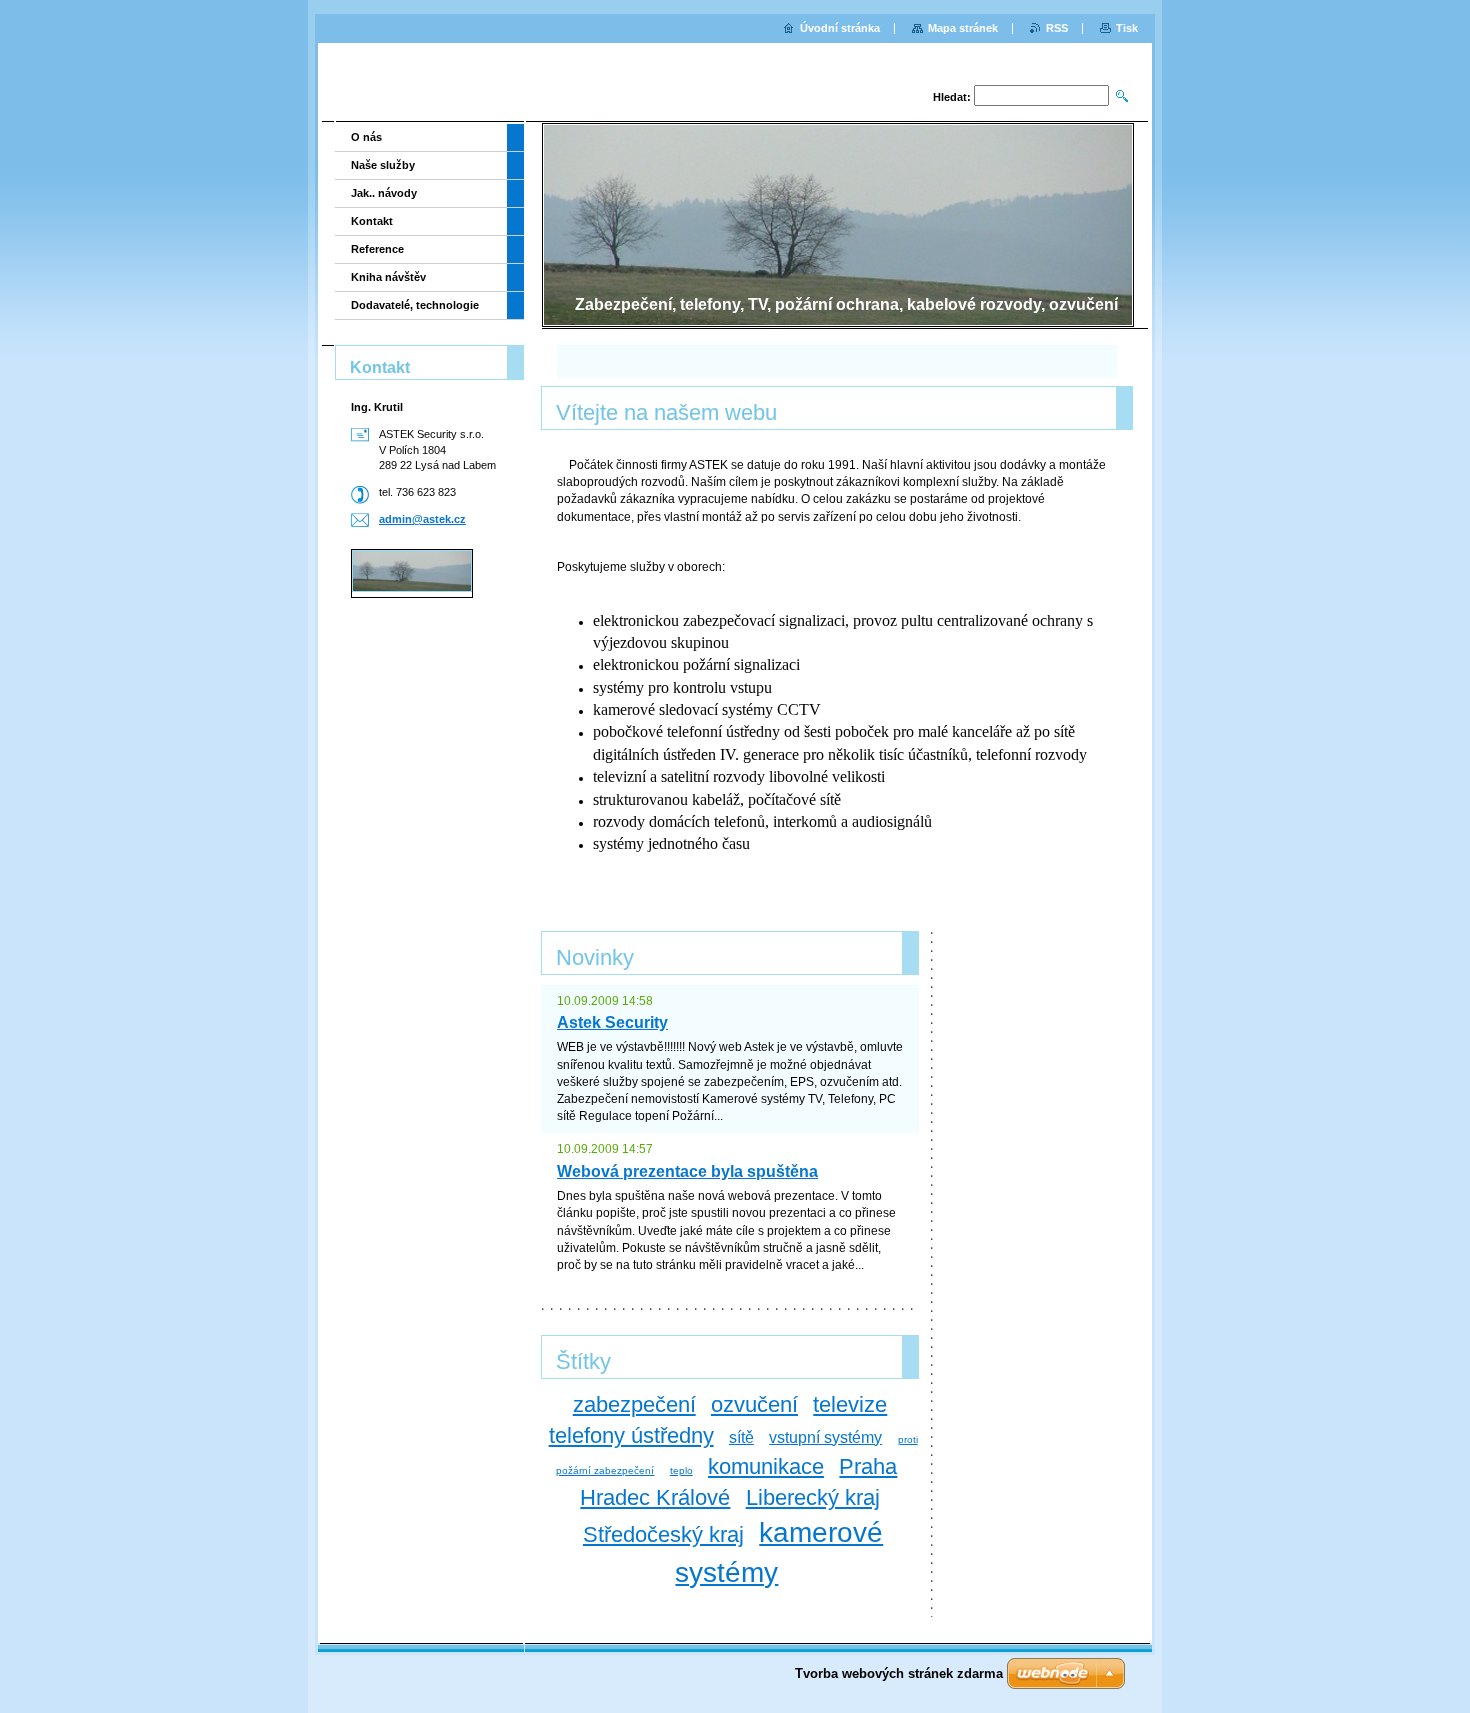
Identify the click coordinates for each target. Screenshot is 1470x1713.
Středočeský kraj (663, 1534)
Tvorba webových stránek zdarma (899, 1673)
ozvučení (754, 1404)
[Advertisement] (423, 685)
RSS (1057, 28)
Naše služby (383, 165)
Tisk (1127, 28)
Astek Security (612, 1022)
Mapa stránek (963, 28)
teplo (681, 1470)
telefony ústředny (631, 1435)
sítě (741, 1437)
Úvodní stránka (840, 28)
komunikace (766, 1466)
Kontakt (372, 221)
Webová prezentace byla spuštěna (687, 1171)
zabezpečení (634, 1404)
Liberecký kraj (813, 1497)
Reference (377, 249)
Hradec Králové (655, 1497)
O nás (366, 137)
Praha (868, 1466)
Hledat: (952, 97)
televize (850, 1404)
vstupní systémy (825, 1437)
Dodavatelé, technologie (415, 305)
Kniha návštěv (388, 277)
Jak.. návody (384, 193)
